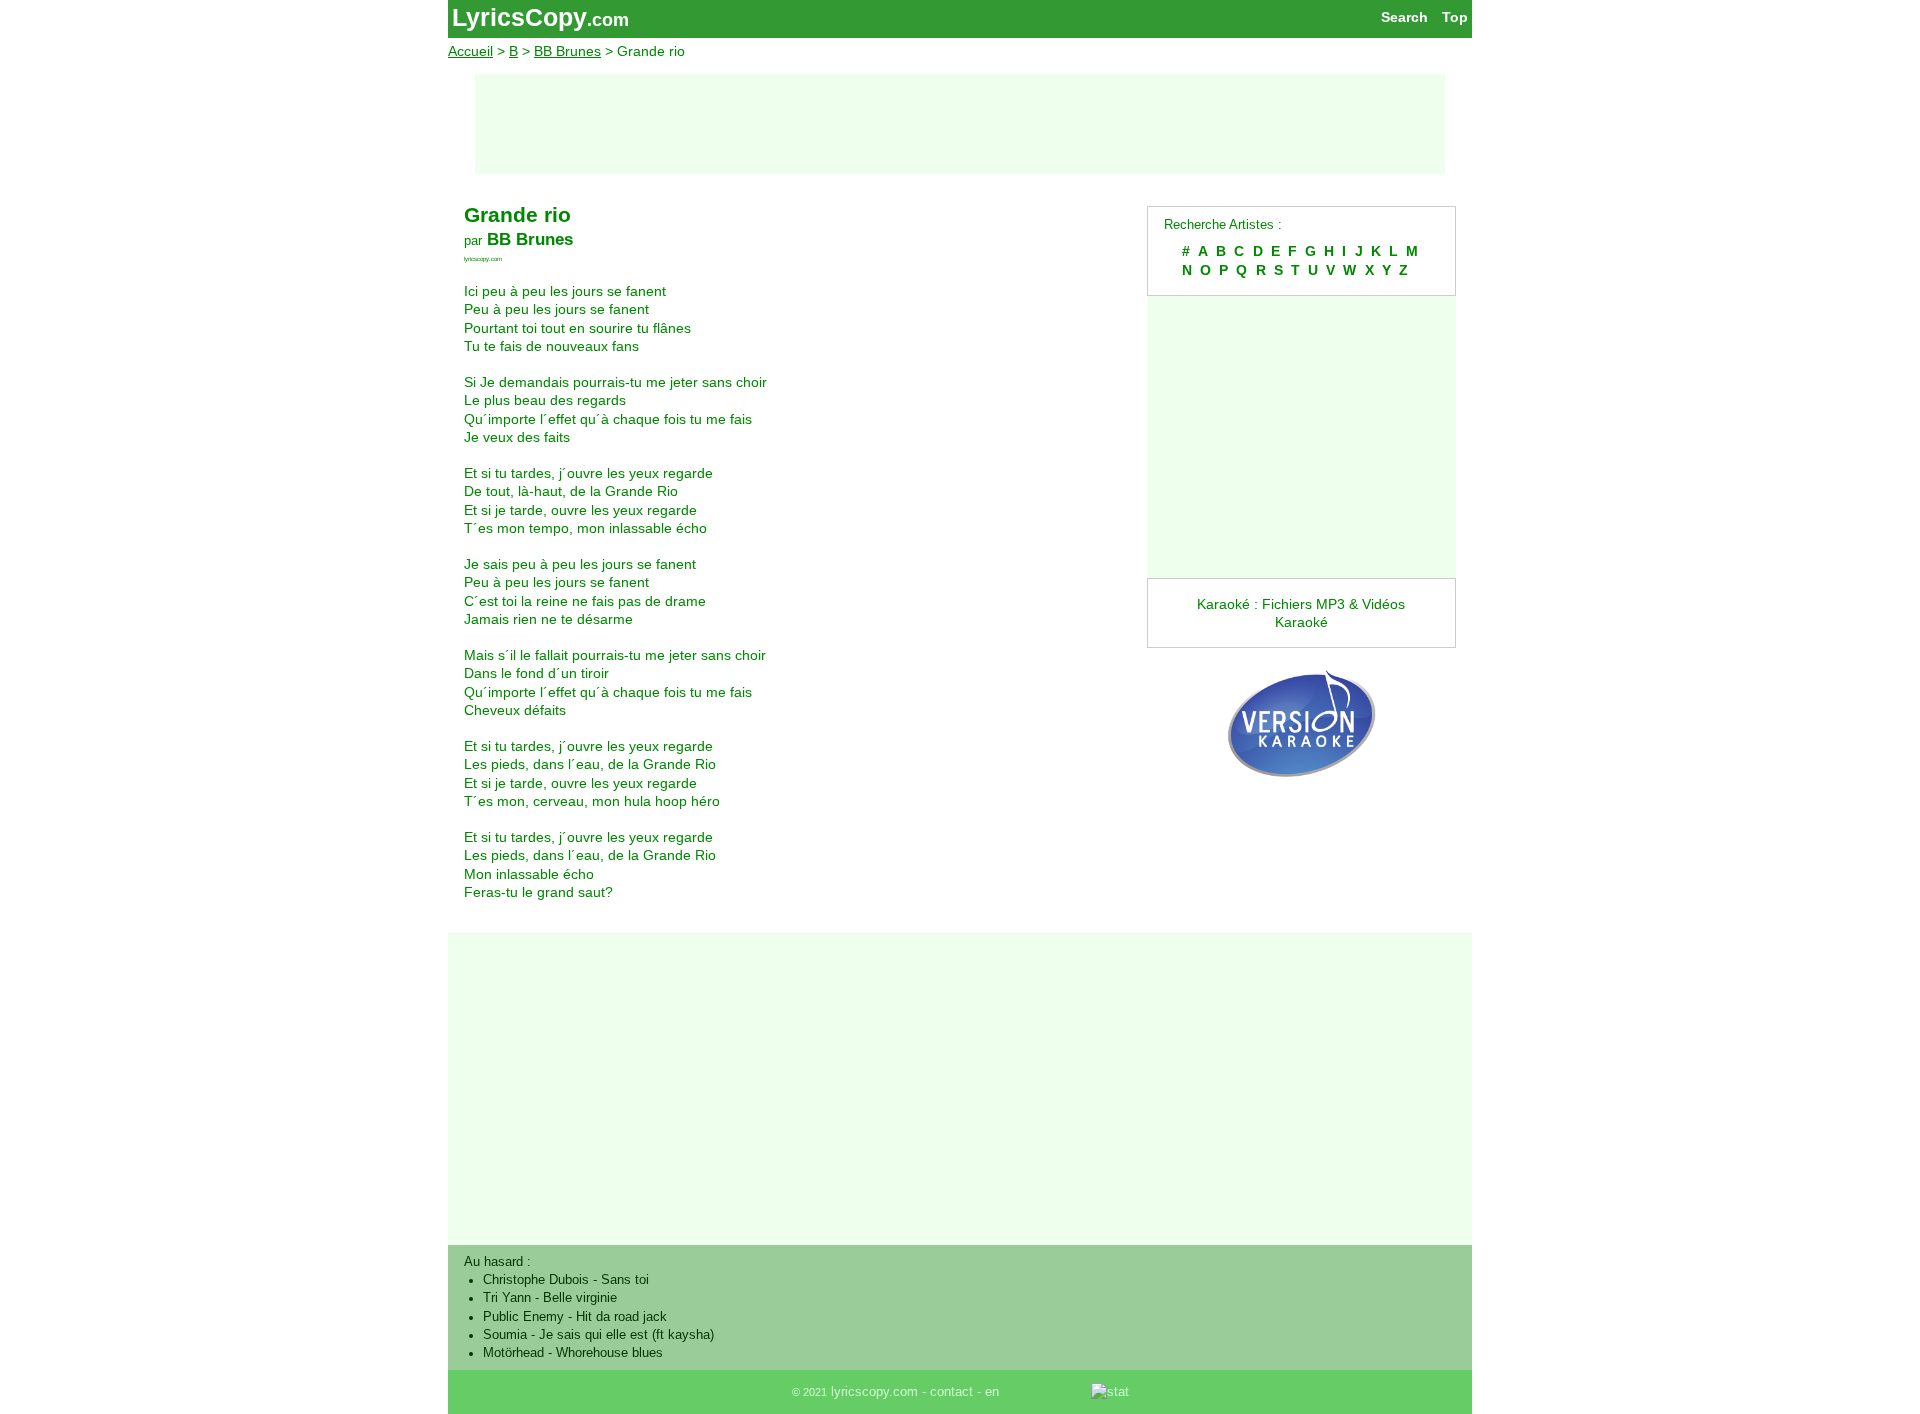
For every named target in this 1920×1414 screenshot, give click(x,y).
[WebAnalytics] (1047, 1392)
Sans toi (625, 1280)
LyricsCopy (519, 17)
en (992, 1392)
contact (951, 1392)
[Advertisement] (960, 124)
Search (1404, 17)
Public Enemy (523, 1317)
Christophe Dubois (536, 1280)
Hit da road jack (621, 1317)
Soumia (505, 1335)
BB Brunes (567, 51)
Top (1455, 17)
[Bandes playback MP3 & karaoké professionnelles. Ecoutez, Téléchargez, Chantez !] (1301, 798)
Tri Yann (507, 1298)
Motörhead (513, 1353)
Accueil (470, 51)
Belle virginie (580, 1298)
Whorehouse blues (609, 1353)
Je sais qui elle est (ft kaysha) (626, 1335)
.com (608, 20)
